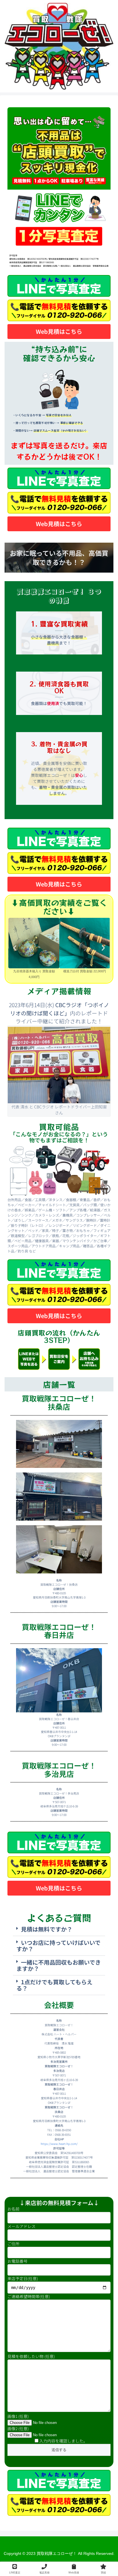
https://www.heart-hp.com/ (59, 2144)
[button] (15, 948)
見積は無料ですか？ (47, 1929)
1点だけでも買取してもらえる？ (54, 1985)
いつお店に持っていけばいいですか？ (58, 1946)
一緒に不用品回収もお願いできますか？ (59, 1965)
